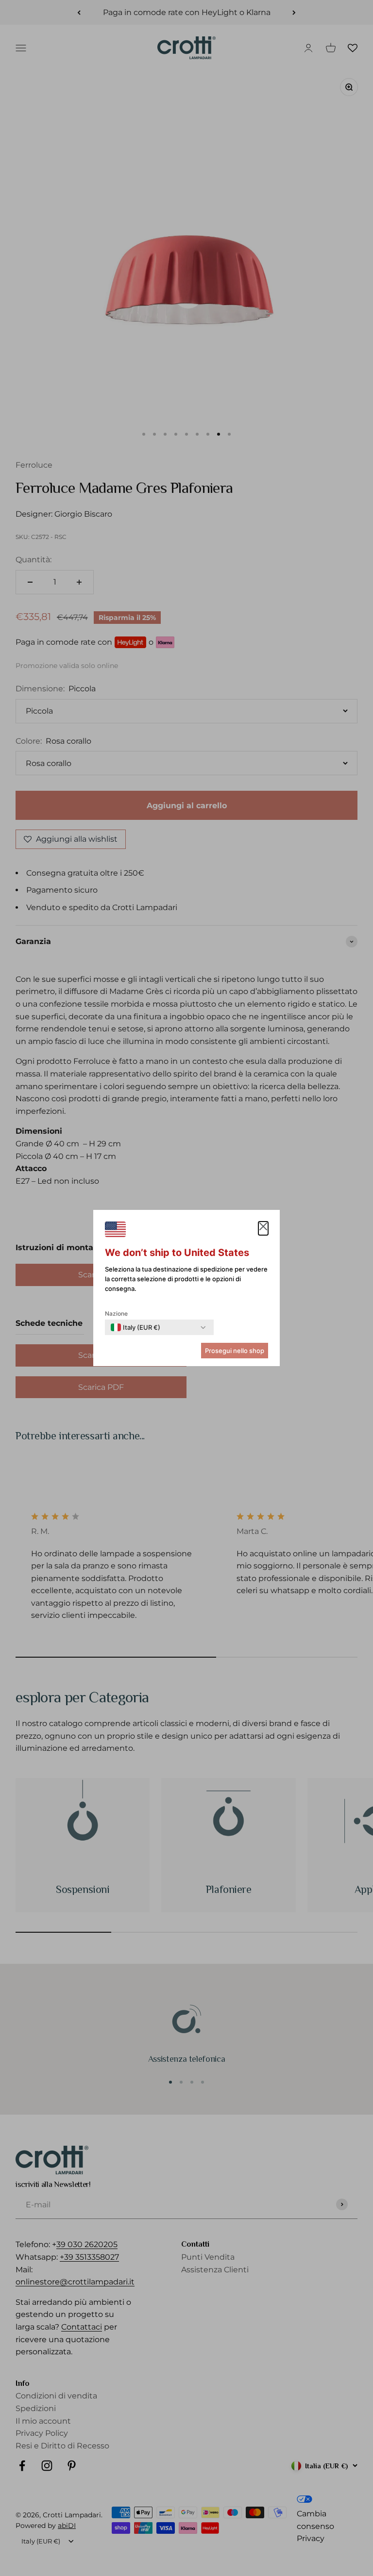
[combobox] (136, 1327)
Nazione (116, 1313)
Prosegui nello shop (235, 1351)
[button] (263, 1228)
